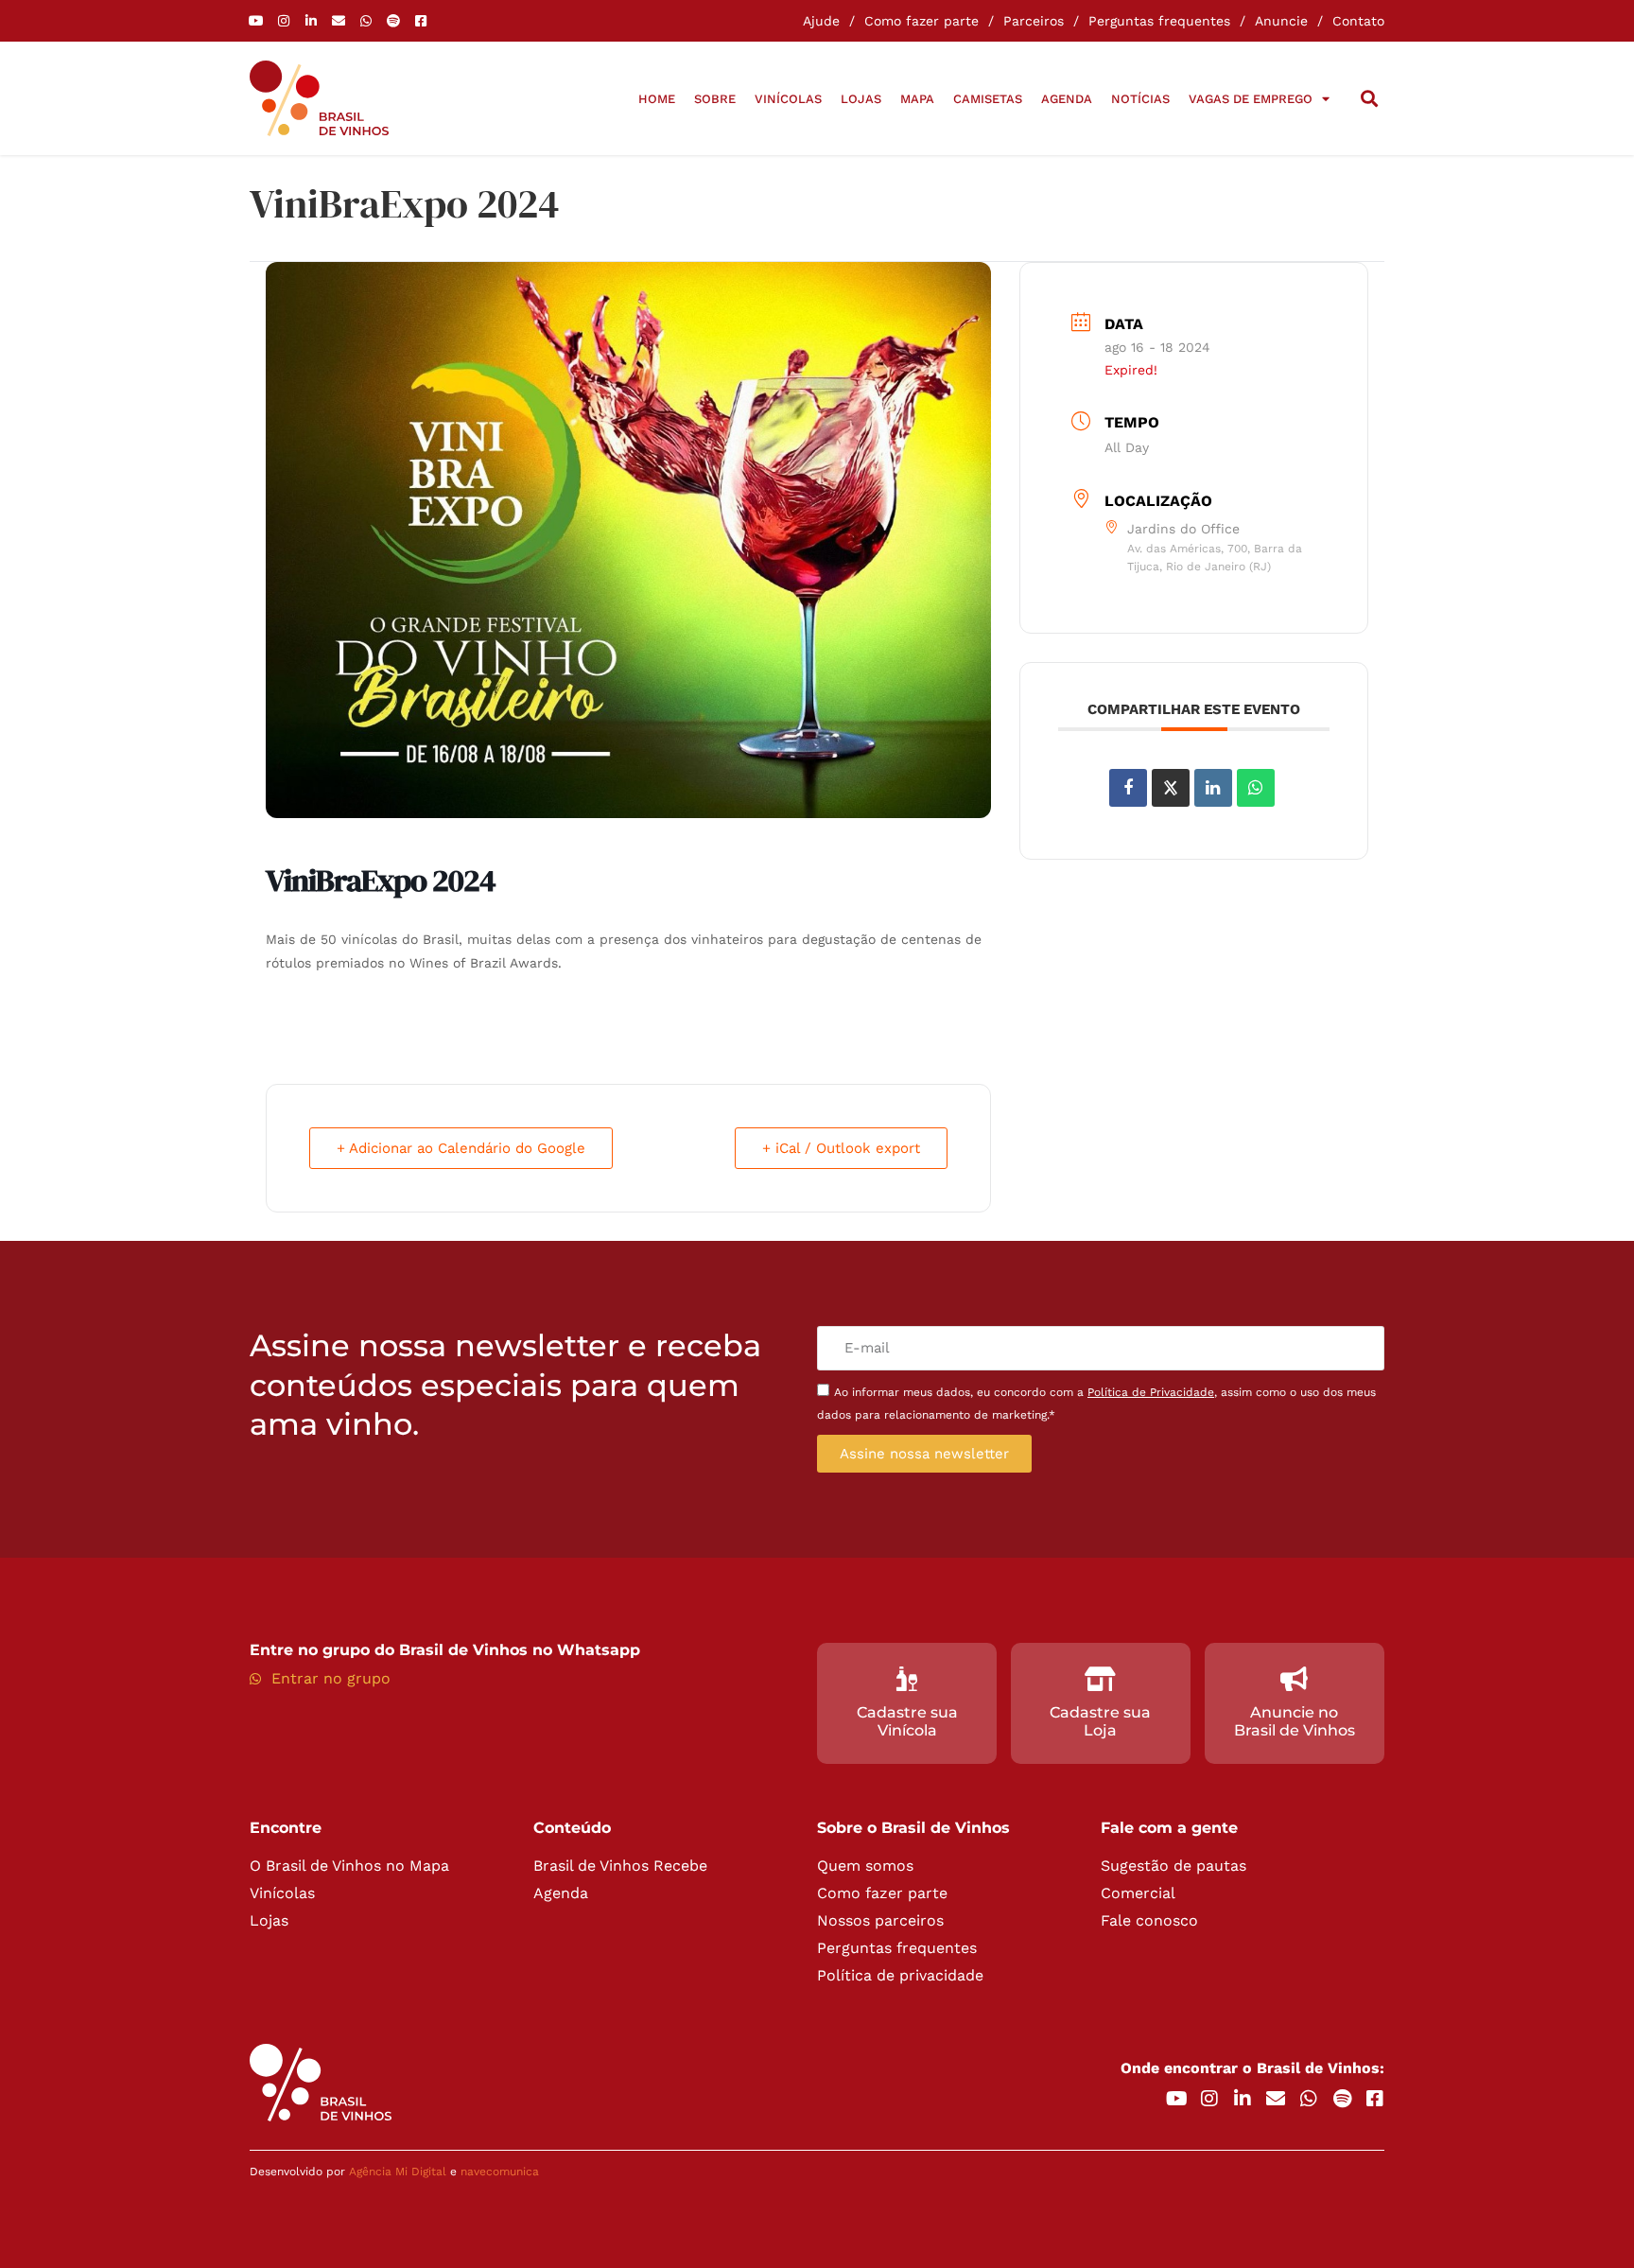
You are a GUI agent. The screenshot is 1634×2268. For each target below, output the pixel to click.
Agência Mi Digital (398, 2172)
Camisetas (988, 99)
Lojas (861, 99)
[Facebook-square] (421, 21)
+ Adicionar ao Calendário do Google (461, 1148)
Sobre (715, 99)
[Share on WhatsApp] (1256, 788)
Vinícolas (788, 99)
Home (657, 99)
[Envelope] (339, 21)
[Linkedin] (1213, 788)
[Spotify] (393, 21)
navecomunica (500, 2172)
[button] (1369, 99)
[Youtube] (256, 21)
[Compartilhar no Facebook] (1128, 788)
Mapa (917, 99)
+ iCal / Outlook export (841, 1148)
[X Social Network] (1171, 788)
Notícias (1140, 99)
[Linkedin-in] (311, 21)
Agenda (1067, 99)
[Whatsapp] (366, 21)
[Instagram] (284, 21)
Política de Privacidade (1151, 1392)
